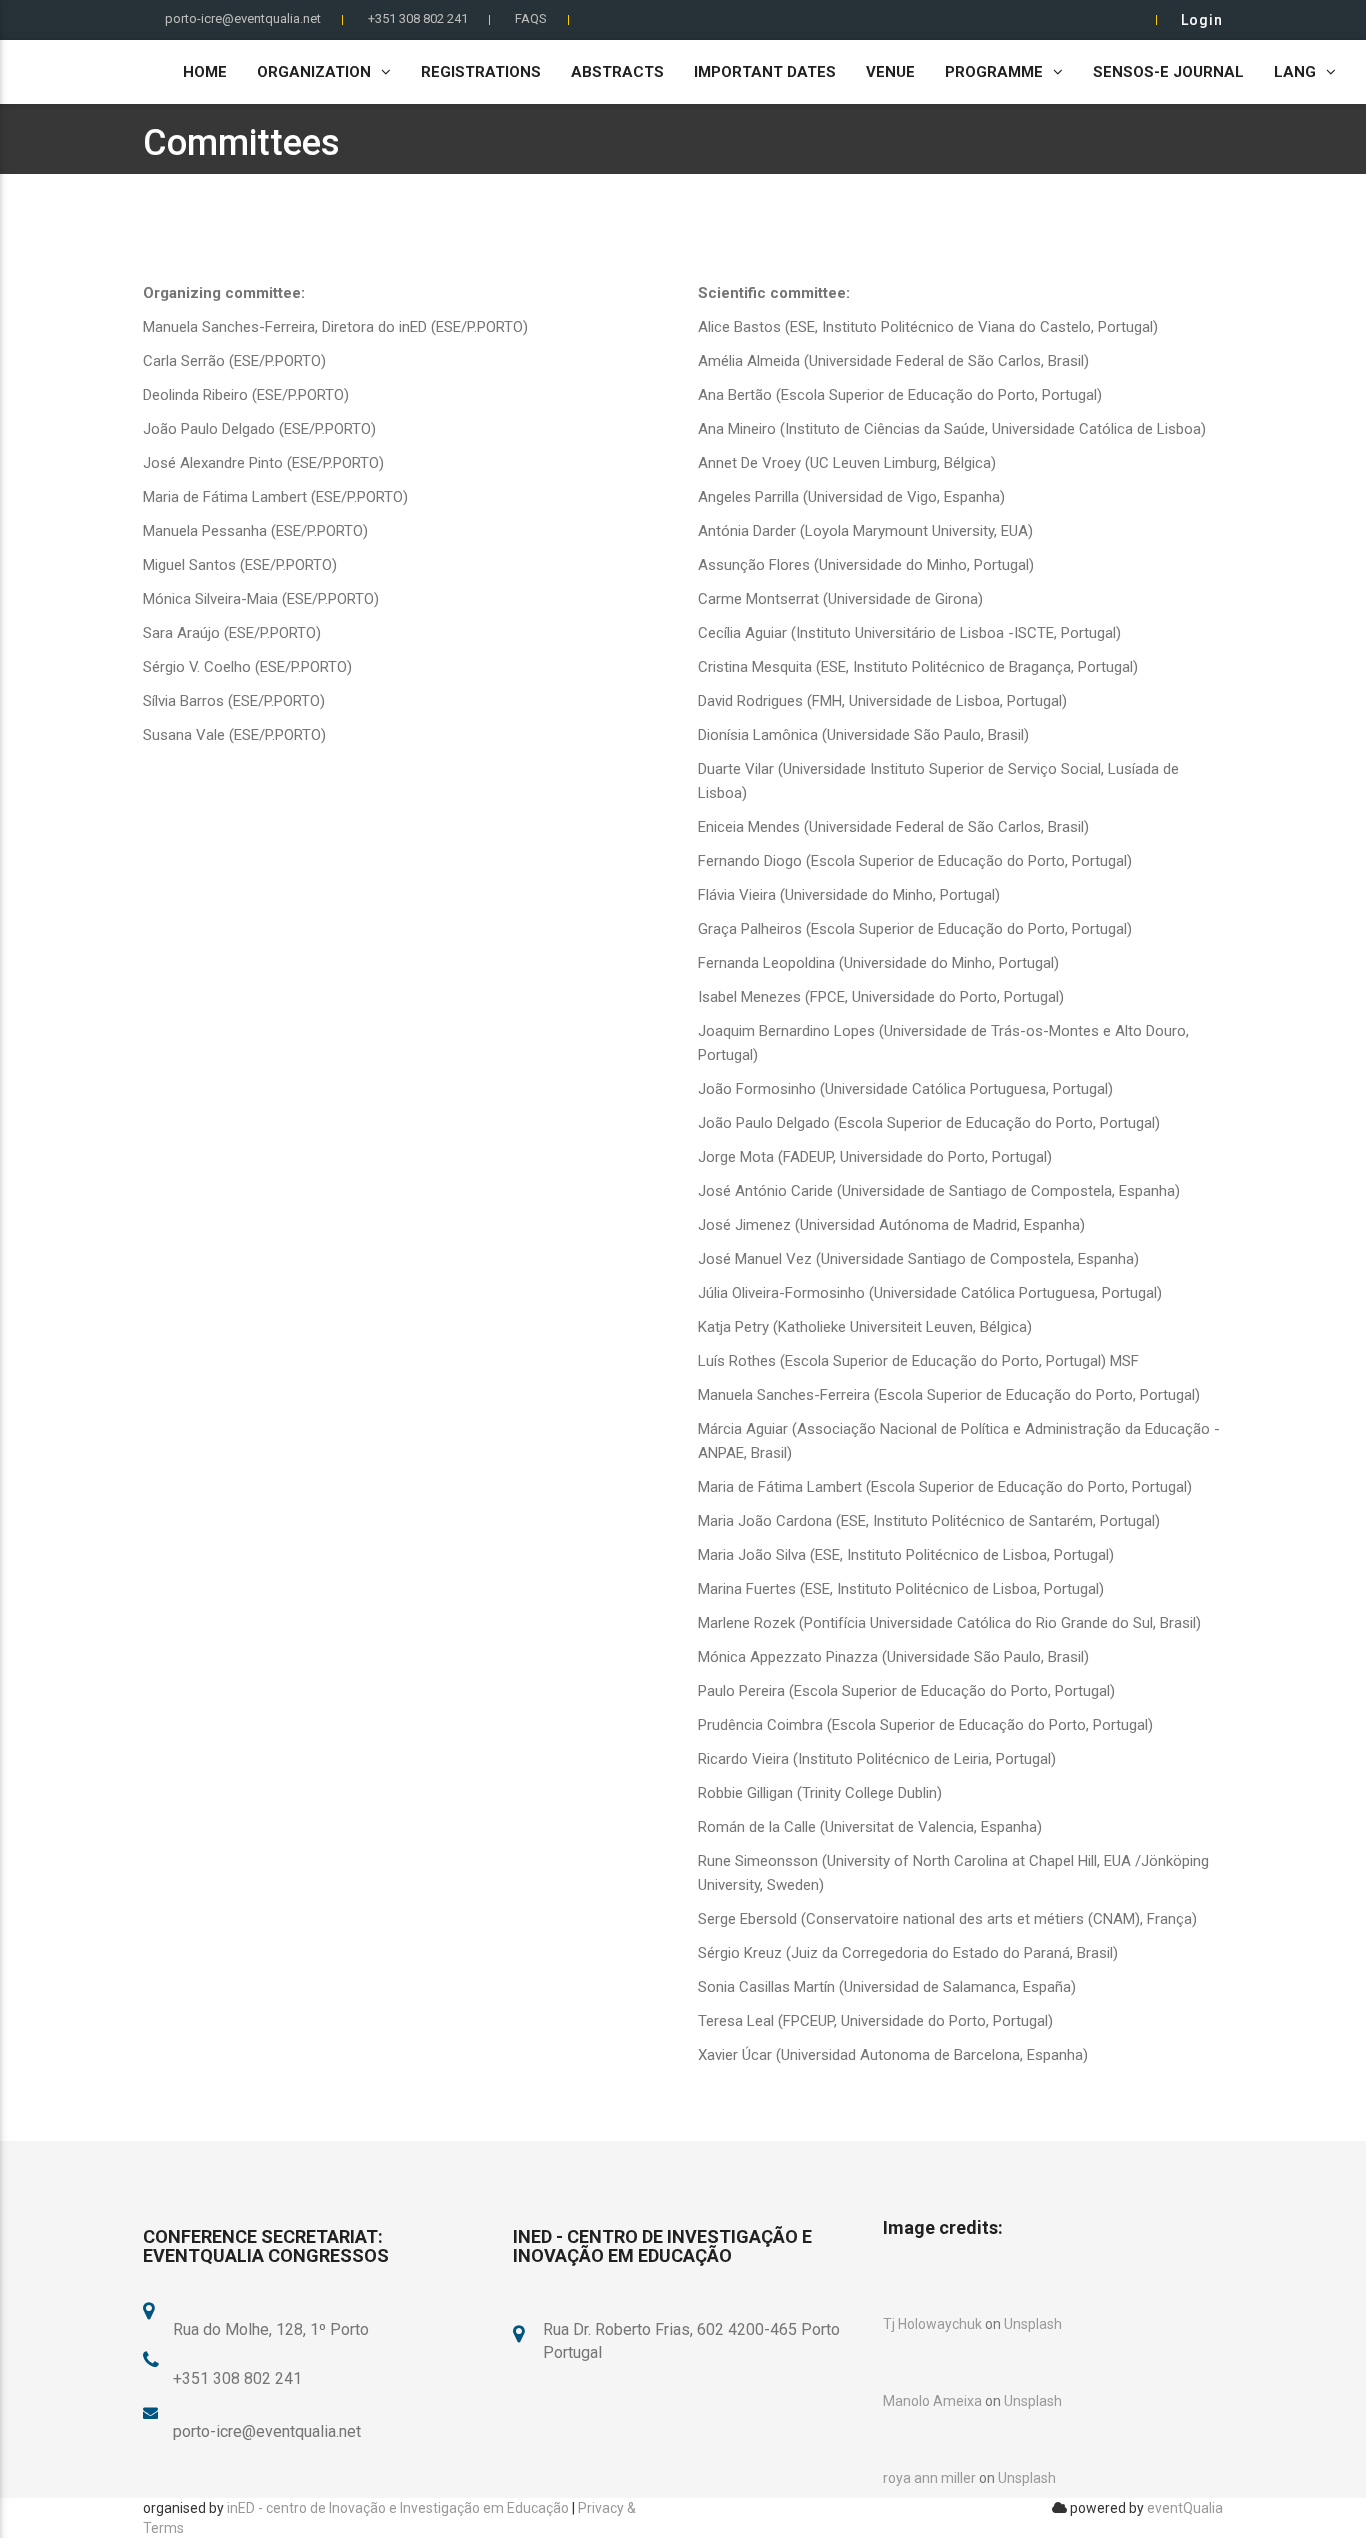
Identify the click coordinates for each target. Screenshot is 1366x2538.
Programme (994, 72)
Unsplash (1033, 2324)
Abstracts (617, 72)
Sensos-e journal (1168, 72)
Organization (314, 72)
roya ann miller (929, 2478)
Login (1202, 20)
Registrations (481, 72)
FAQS (531, 18)
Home (205, 72)
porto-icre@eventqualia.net (243, 18)
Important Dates (765, 72)
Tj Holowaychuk (932, 2324)
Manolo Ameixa (932, 2401)
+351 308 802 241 (418, 18)
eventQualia (1185, 2508)
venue (890, 72)
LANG (1295, 72)
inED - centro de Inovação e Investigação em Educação (398, 2508)
